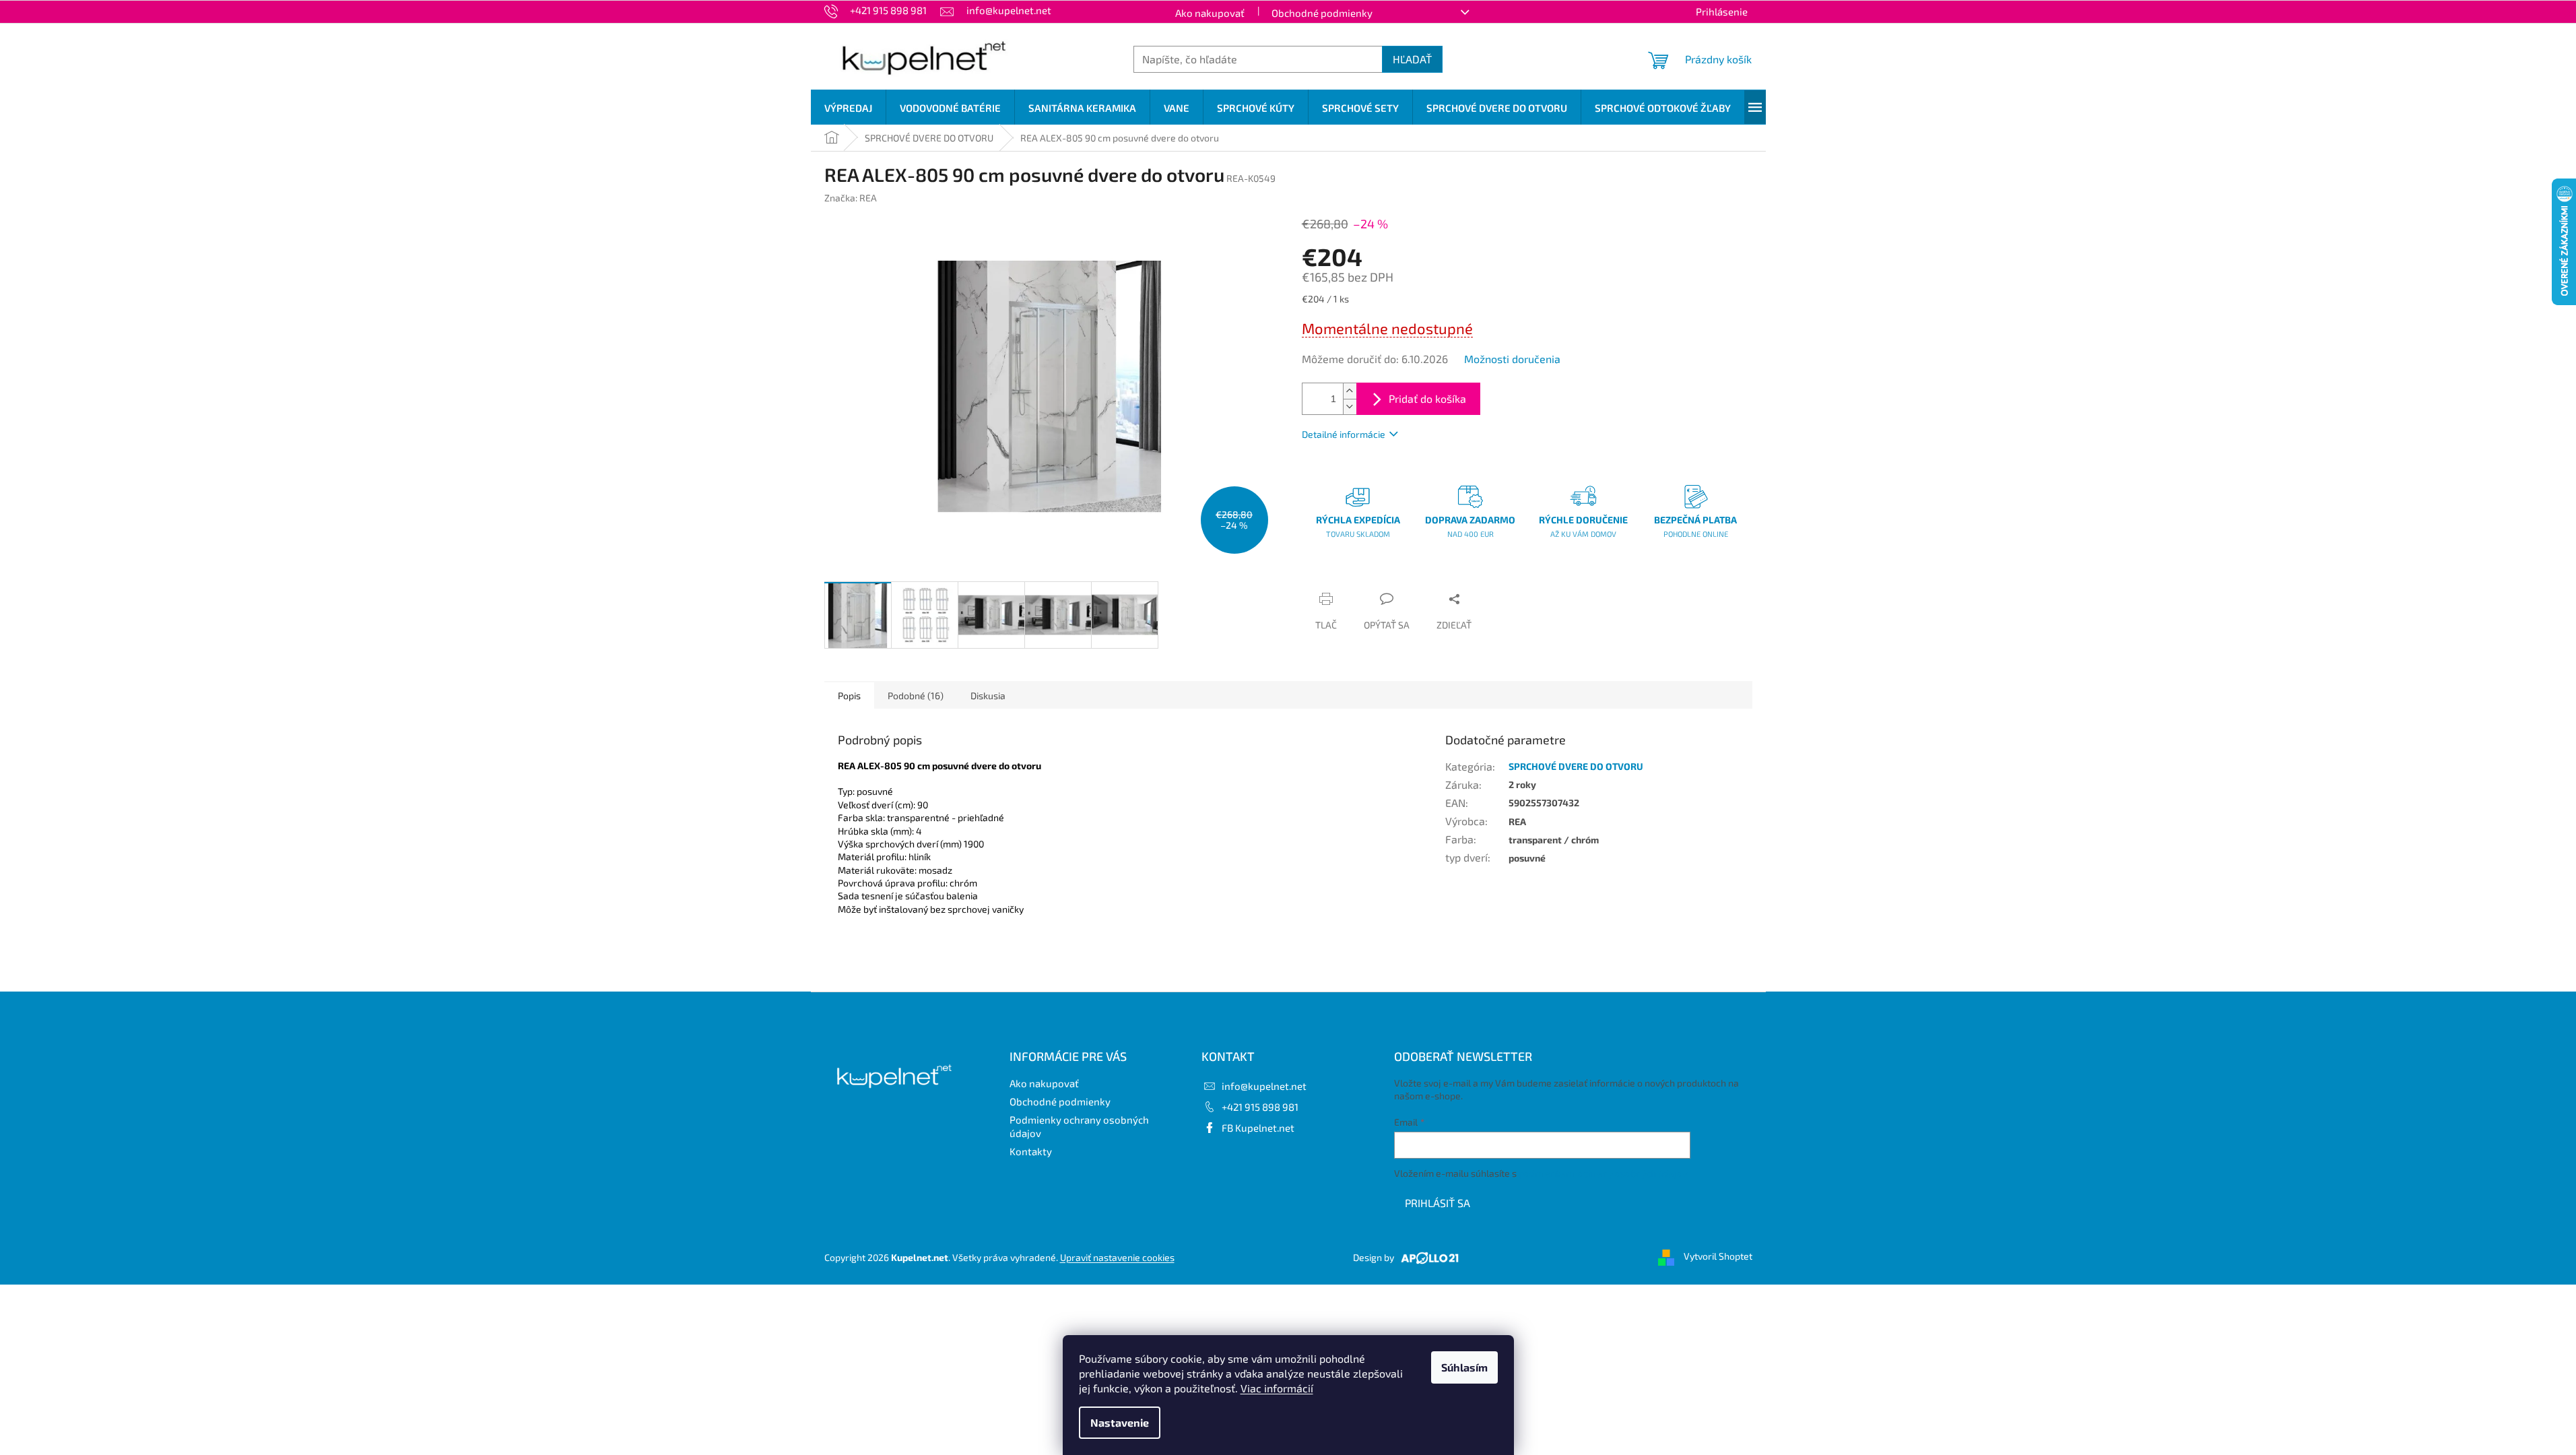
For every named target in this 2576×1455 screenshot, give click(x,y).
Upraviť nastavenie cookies (1117, 1257)
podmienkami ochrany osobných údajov (1603, 1173)
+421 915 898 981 (1260, 1107)
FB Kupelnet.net (1258, 1128)
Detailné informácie (1344, 434)
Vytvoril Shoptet (1718, 1256)
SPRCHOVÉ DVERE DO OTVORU (1576, 766)
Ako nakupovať (1210, 13)
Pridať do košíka (1427, 398)
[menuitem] (848, 108)
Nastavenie (1120, 1422)
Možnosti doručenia (1512, 359)
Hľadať (1412, 59)
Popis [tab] (849, 696)
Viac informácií (1277, 1388)
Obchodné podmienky (1322, 13)
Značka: (851, 198)
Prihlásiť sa (1438, 1203)
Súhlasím (1464, 1367)
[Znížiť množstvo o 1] (1350, 407)
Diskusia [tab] (988, 696)
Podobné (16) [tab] (916, 696)
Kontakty (1031, 1151)
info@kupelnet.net (1264, 1086)
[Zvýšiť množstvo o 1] (1350, 391)
